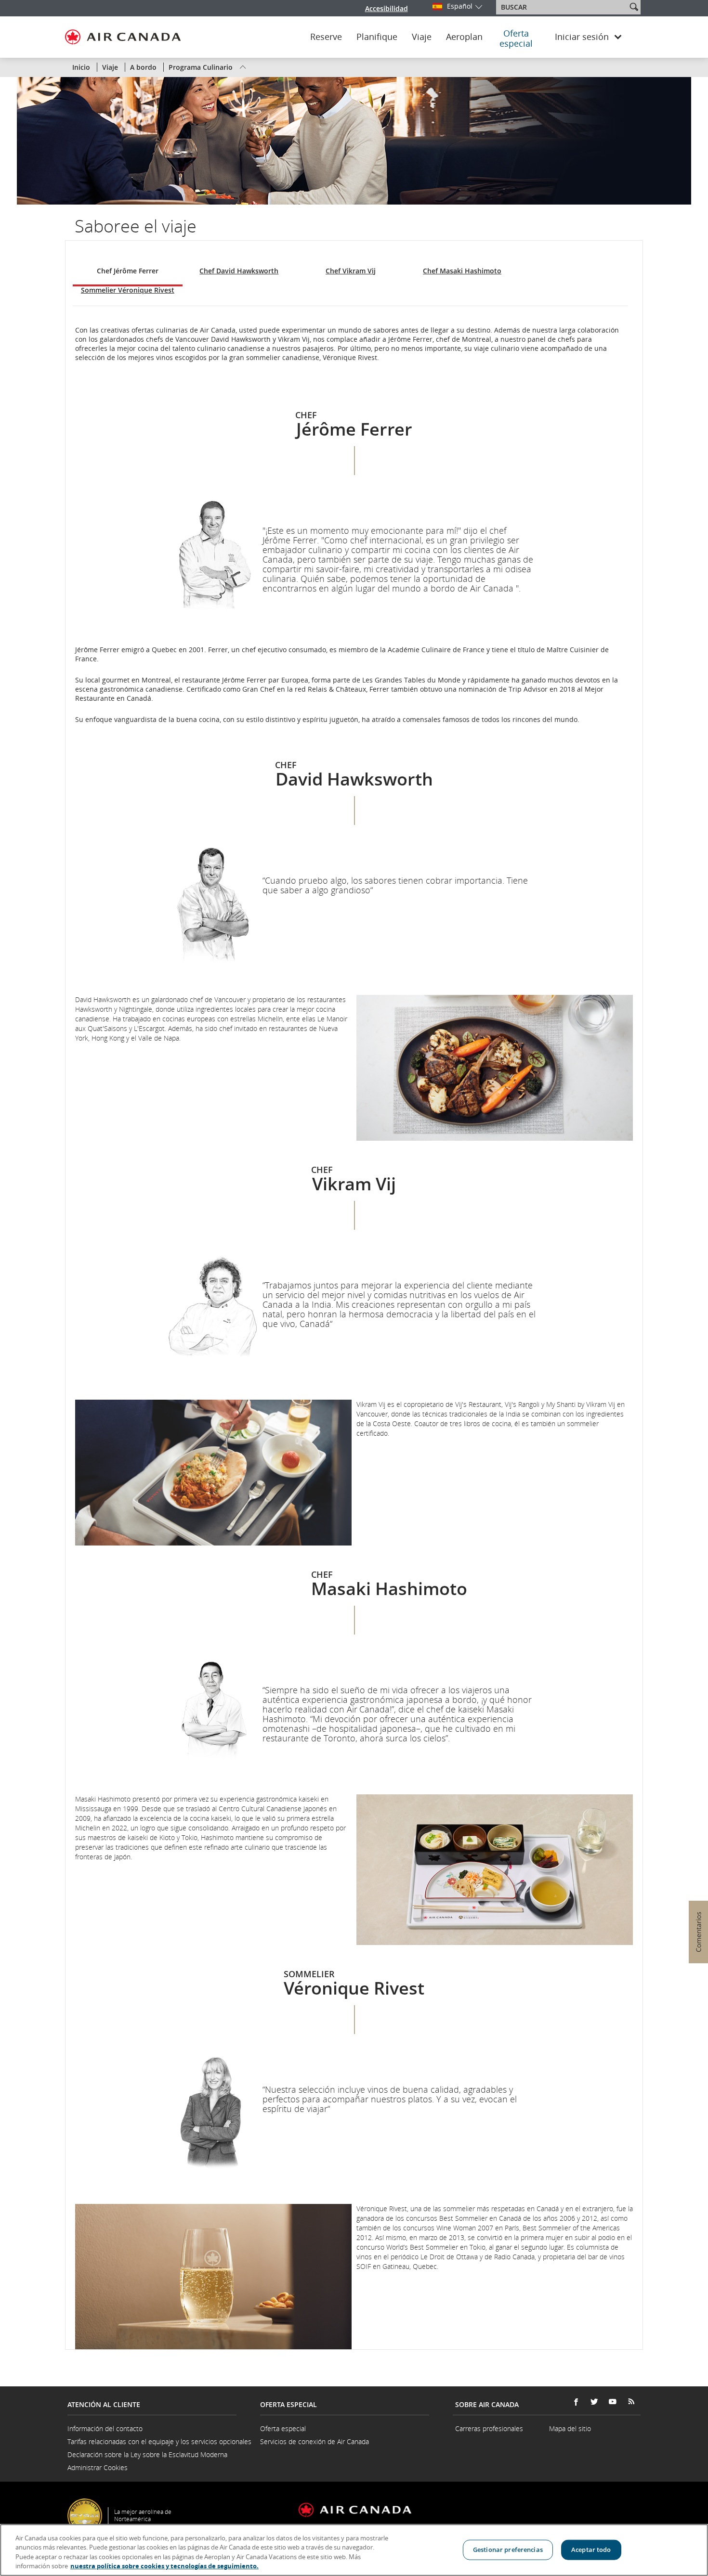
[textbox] (562, 7)
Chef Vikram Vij (351, 271)
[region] (354, 2550)
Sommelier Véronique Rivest (128, 290)
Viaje (422, 37)
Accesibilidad (387, 8)
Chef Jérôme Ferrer (128, 271)
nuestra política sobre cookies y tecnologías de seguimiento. (164, 2566)
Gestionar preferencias (508, 2550)
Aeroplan (464, 37)
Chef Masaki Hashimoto (462, 271)
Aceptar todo (591, 2550)
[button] (634, 7)
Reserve (326, 37)
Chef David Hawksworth (239, 271)
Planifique (377, 37)
